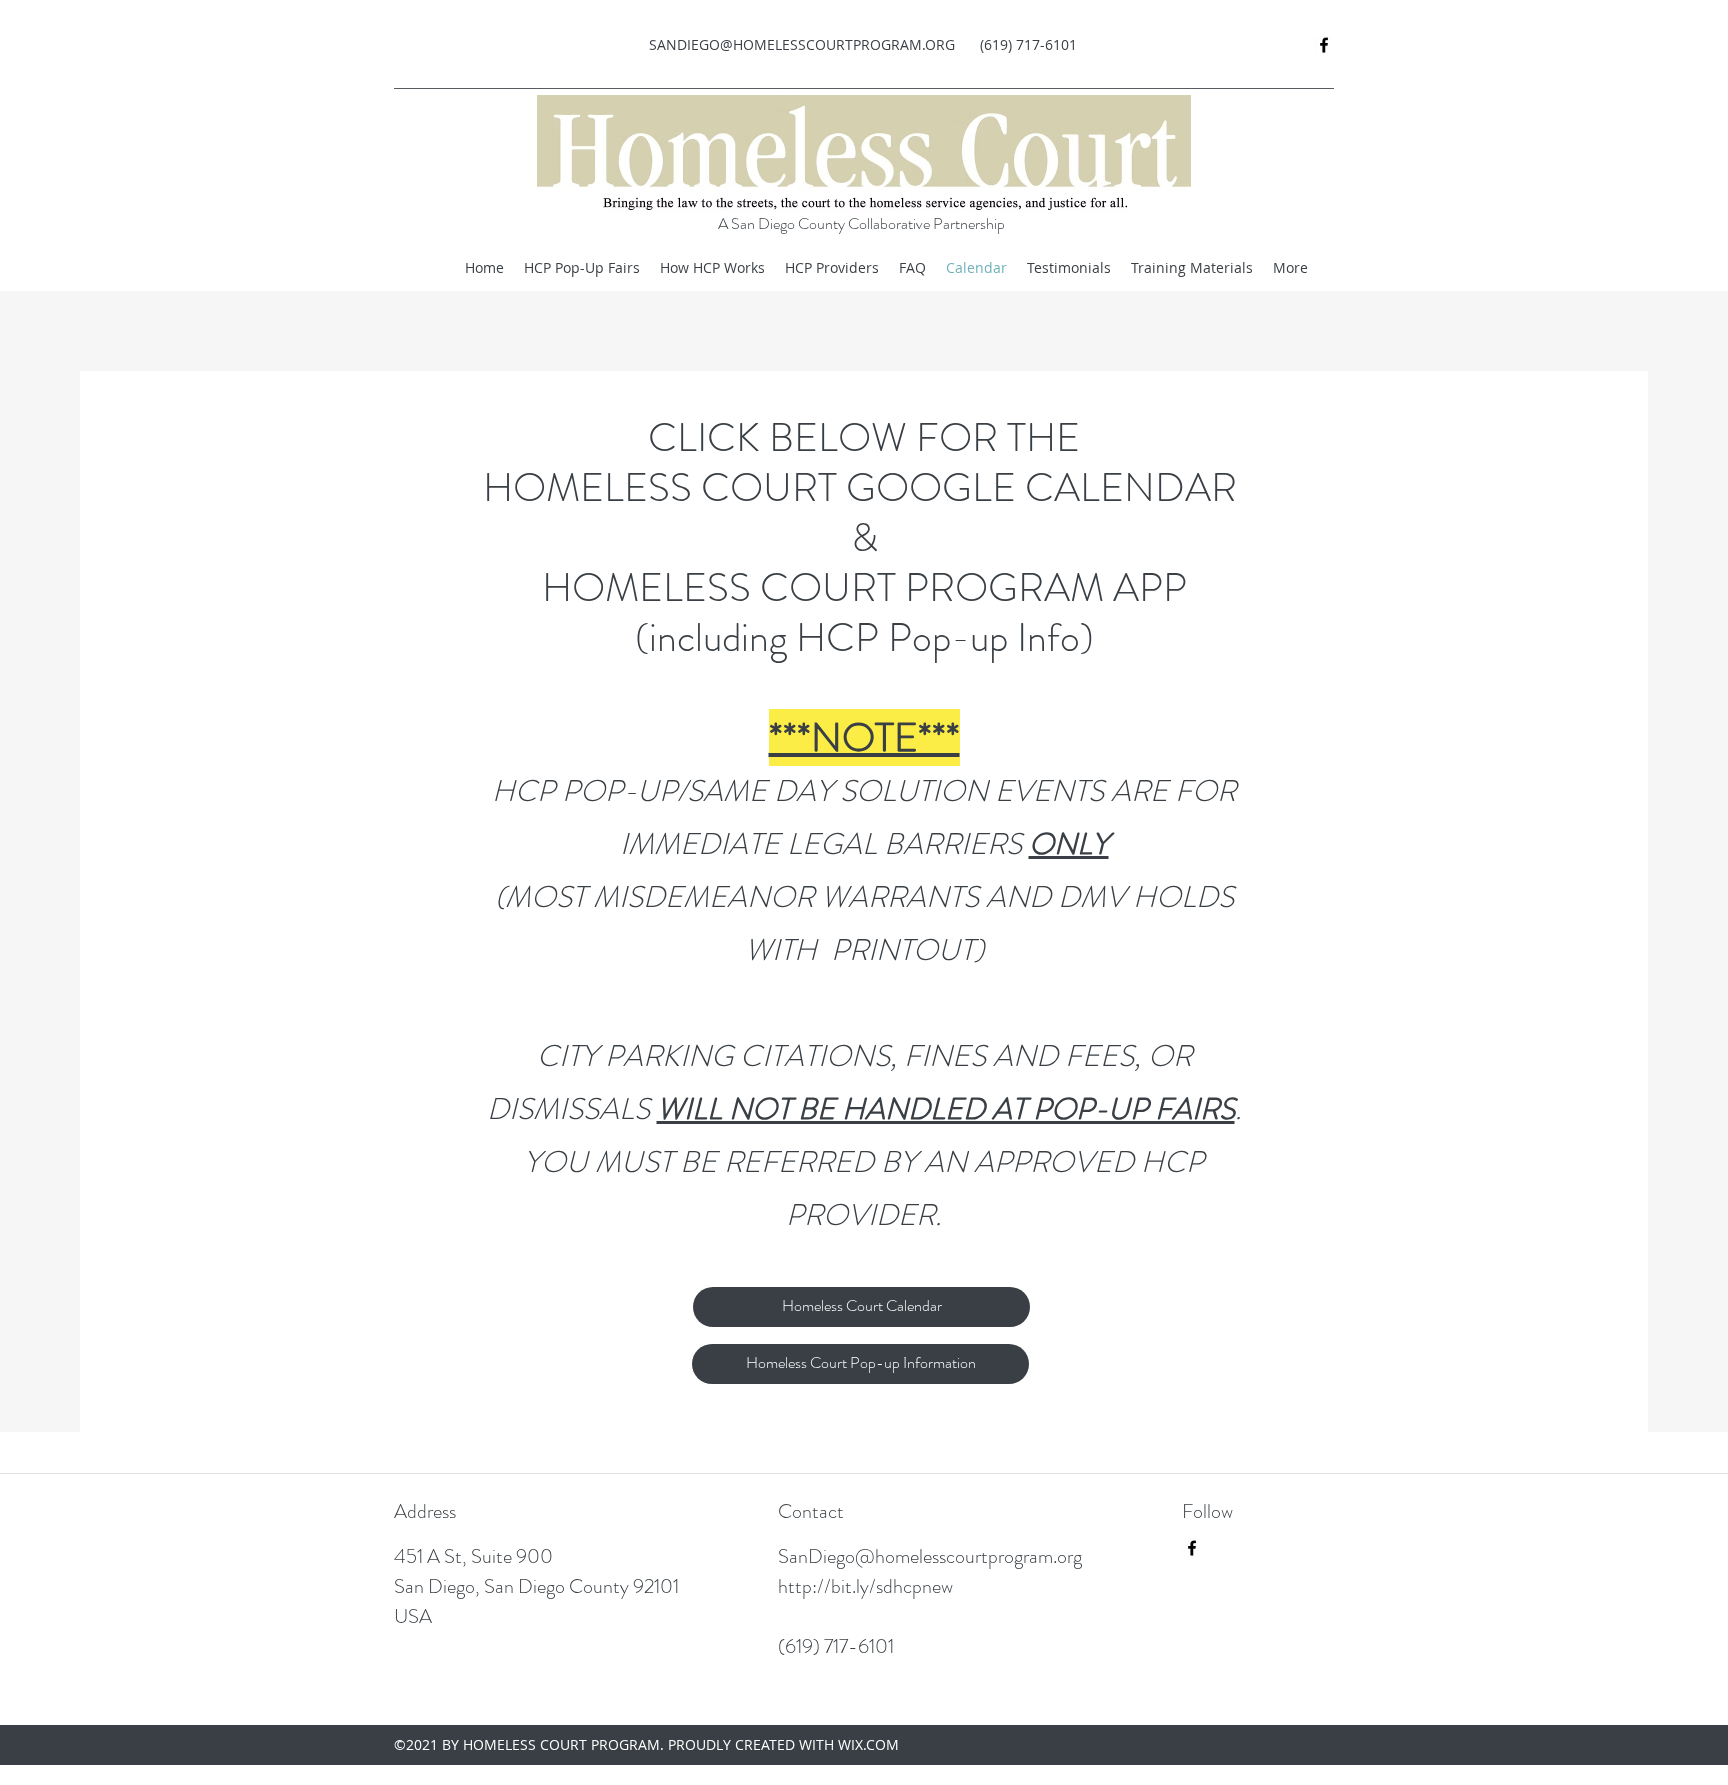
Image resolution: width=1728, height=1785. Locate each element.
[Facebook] (1324, 45)
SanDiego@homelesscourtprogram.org (930, 1556)
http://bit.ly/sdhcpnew (865, 1586)
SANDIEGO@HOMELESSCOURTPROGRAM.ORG (802, 44)
